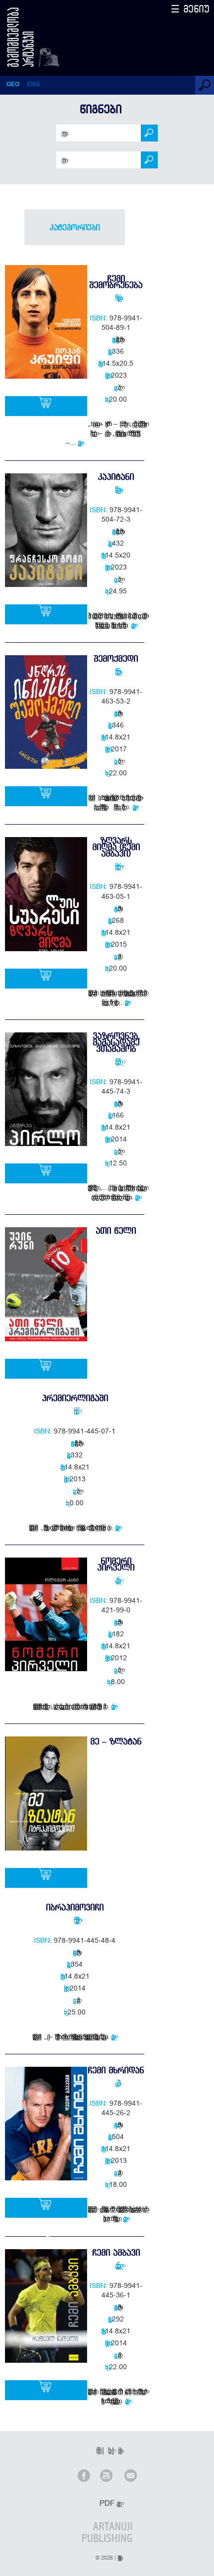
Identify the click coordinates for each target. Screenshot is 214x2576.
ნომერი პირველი (116, 1564)
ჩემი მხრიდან (116, 2070)
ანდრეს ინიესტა (116, 671)
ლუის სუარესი (116, 866)
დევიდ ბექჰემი (116, 2083)
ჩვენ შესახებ (97, 2450)
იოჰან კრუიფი (116, 297)
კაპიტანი (116, 477)
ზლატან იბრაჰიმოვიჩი (75, 1920)
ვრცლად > (81, 442)
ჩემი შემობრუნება (116, 282)
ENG (33, 84)
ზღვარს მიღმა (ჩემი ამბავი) (116, 847)
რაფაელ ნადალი (116, 2265)
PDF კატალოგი (108, 2503)
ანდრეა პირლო (116, 1061)
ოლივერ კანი (116, 1580)
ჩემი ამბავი (116, 2252)
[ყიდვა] (46, 406)
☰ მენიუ (190, 9)
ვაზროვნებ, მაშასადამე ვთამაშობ (116, 1042)
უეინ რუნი (75, 1411)
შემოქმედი (116, 658)
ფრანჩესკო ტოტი (116, 489)
